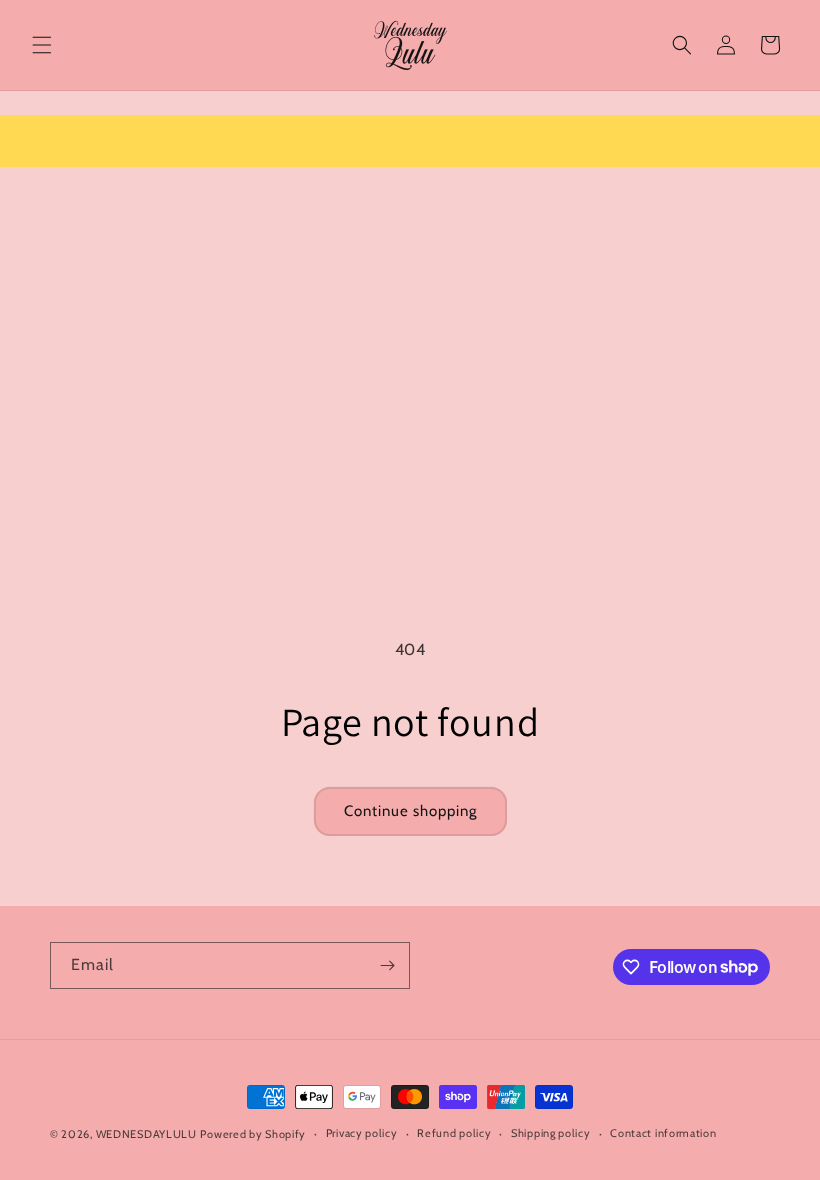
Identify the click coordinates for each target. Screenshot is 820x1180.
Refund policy (454, 1133)
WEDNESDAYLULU (146, 1134)
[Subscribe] (387, 965)
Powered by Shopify (253, 1134)
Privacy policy (362, 1133)
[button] (42, 45)
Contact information (663, 1133)
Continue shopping (410, 811)
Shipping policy (551, 1133)
